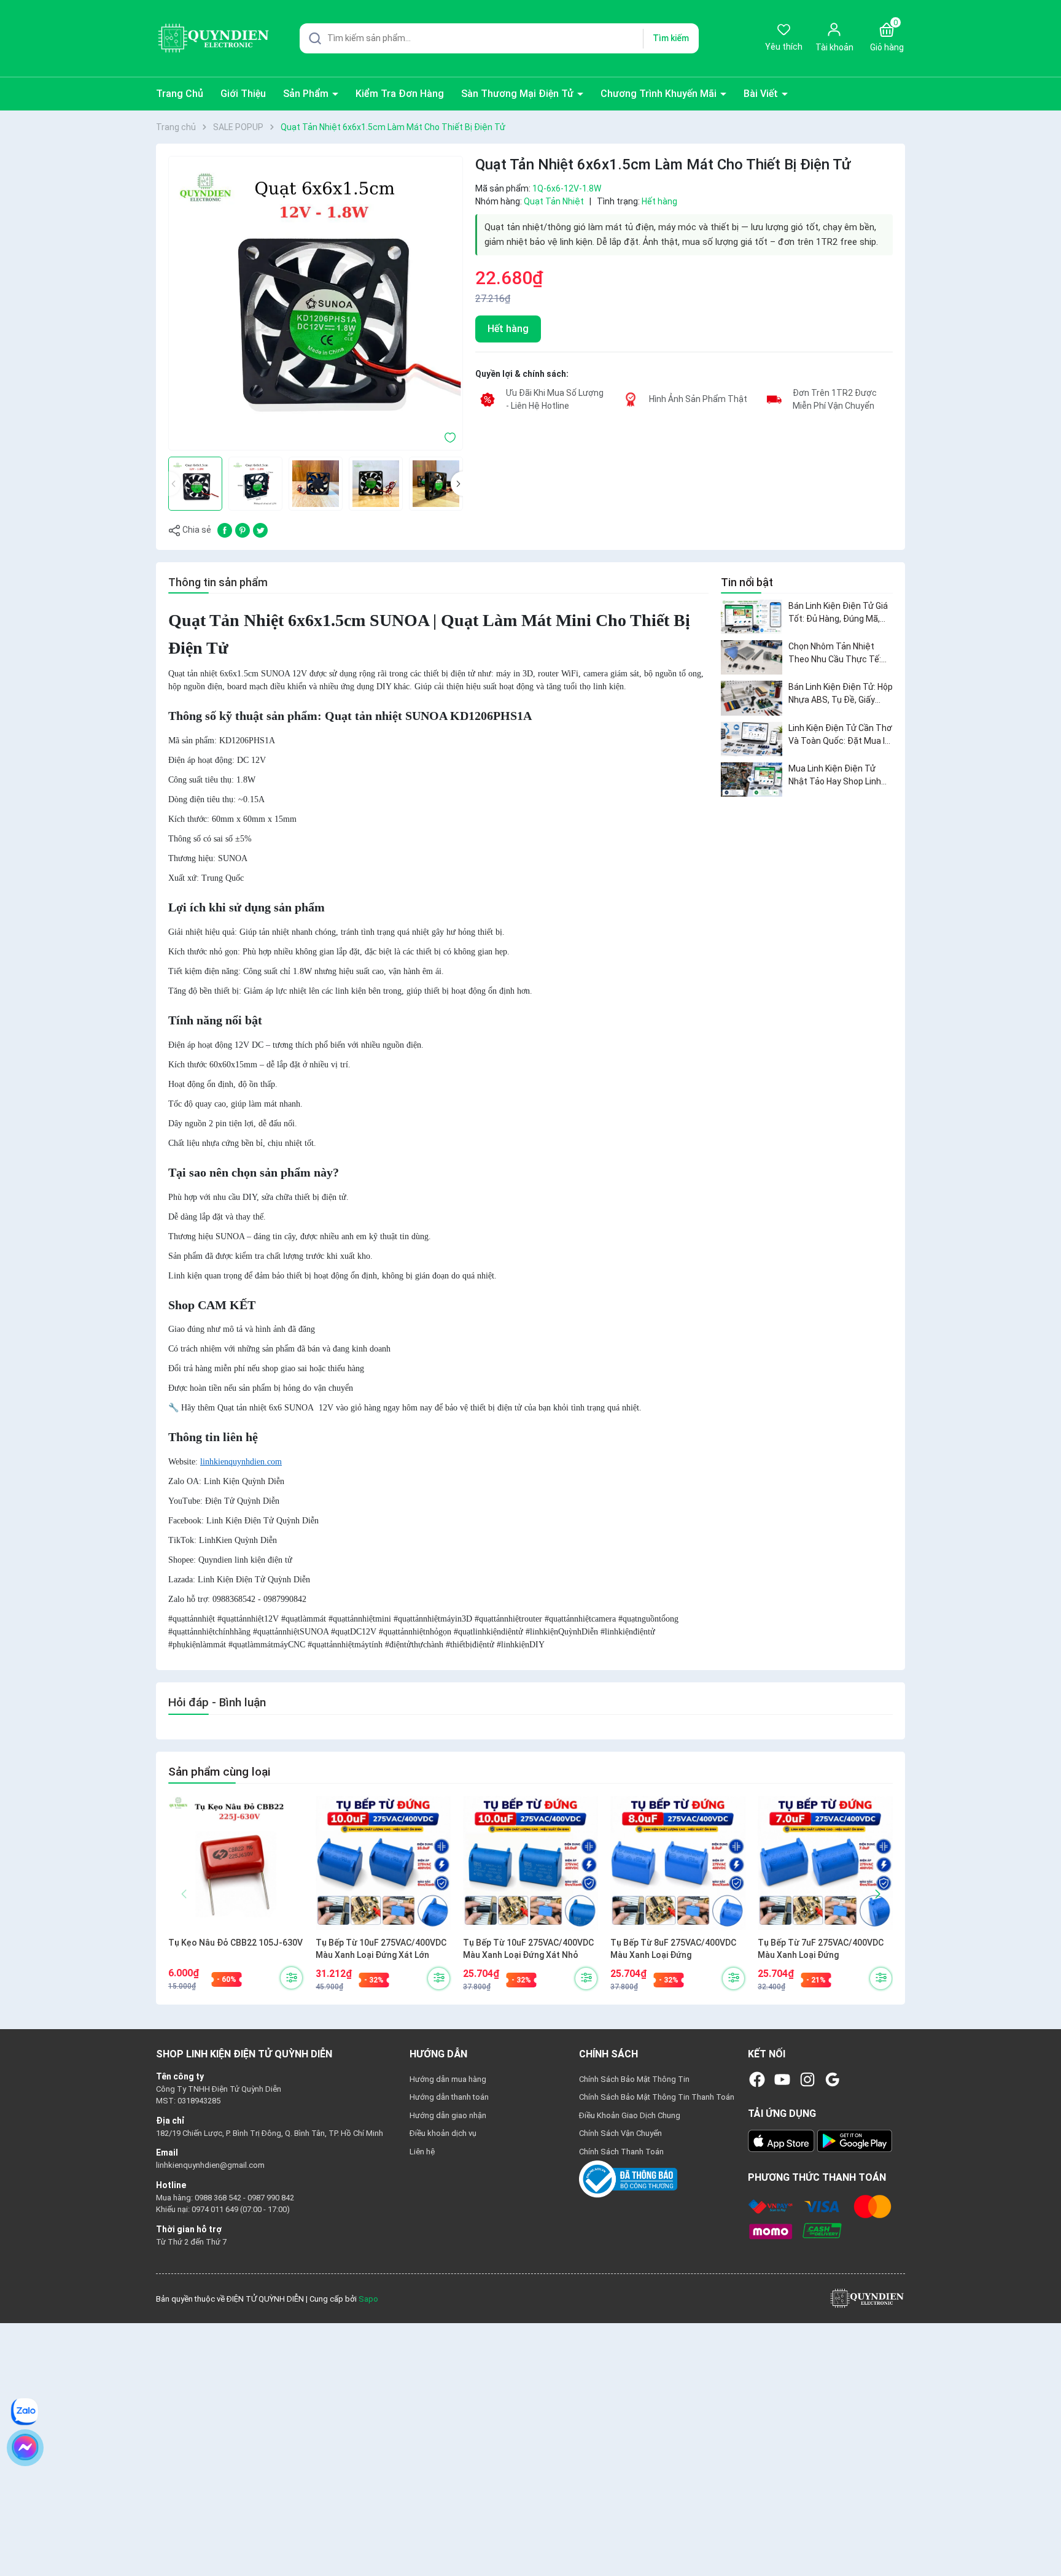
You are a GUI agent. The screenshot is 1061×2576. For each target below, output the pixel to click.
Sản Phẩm (307, 94)
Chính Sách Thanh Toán (621, 2152)
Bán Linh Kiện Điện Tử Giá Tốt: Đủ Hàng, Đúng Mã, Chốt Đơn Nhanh (838, 613)
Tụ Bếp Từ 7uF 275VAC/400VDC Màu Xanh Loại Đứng (821, 1949)
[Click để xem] (316, 303)
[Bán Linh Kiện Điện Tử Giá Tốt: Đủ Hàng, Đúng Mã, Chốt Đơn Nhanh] (752, 617)
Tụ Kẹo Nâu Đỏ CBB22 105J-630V (235, 1943)
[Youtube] (782, 2079)
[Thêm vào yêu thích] (450, 436)
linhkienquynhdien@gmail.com (210, 2165)
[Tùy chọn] (291, 1978)
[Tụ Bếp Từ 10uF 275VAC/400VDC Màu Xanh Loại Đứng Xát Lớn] (383, 1863)
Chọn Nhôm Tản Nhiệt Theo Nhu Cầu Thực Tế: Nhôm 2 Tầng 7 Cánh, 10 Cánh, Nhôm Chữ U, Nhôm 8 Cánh (838, 654)
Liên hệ (422, 2152)
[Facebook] (757, 2079)
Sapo (368, 2299)
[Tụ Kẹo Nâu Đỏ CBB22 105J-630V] (236, 1863)
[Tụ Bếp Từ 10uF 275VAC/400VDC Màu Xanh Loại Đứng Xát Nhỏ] (530, 1863)
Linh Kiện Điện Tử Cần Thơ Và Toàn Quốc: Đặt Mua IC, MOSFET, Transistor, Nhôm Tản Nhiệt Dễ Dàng (840, 735)
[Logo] (867, 2298)
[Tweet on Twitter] (260, 529)
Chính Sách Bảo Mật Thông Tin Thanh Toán (657, 2097)
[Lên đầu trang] (1041, 2538)
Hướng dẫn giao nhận (448, 2115)
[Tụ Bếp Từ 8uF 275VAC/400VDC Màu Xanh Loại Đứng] (678, 1863)
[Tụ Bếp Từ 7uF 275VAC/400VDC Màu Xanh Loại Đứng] (825, 1863)
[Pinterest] (243, 529)
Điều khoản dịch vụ (443, 2133)
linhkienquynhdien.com (241, 1462)
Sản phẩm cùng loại (219, 1772)
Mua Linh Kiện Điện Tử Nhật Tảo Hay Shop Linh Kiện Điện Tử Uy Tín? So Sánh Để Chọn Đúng (835, 776)
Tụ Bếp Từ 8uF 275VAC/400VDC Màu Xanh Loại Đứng (673, 1949)
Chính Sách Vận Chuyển (620, 2133)
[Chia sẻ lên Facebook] (225, 529)
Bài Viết (762, 94)
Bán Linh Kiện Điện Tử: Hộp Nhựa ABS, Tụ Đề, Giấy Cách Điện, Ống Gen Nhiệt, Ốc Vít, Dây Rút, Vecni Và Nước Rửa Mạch (841, 694)
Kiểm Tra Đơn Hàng (400, 94)
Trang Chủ (180, 94)
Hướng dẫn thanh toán (449, 2097)
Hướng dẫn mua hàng (448, 2079)
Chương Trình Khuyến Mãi (660, 94)
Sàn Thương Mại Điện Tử (519, 94)
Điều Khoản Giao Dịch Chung (630, 2115)
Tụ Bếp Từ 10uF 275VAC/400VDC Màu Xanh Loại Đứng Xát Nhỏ (528, 1949)
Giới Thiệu (243, 94)
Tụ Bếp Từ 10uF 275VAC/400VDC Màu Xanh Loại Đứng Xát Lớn (381, 1949)
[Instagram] (807, 2079)
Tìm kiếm (671, 38)
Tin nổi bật (747, 582)
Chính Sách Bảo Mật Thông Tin (634, 2079)
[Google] (833, 2079)
